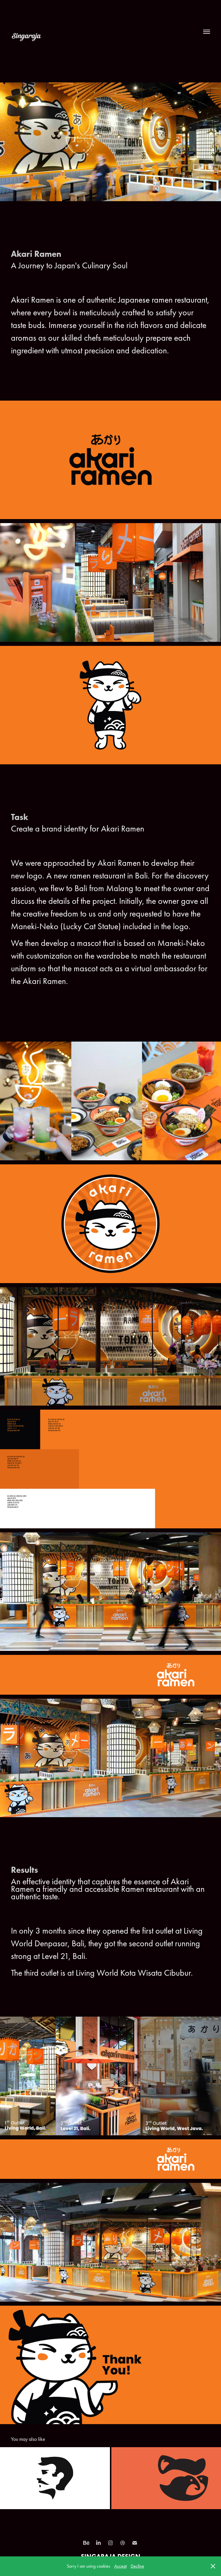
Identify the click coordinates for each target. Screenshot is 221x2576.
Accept (120, 2566)
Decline (137, 2566)
